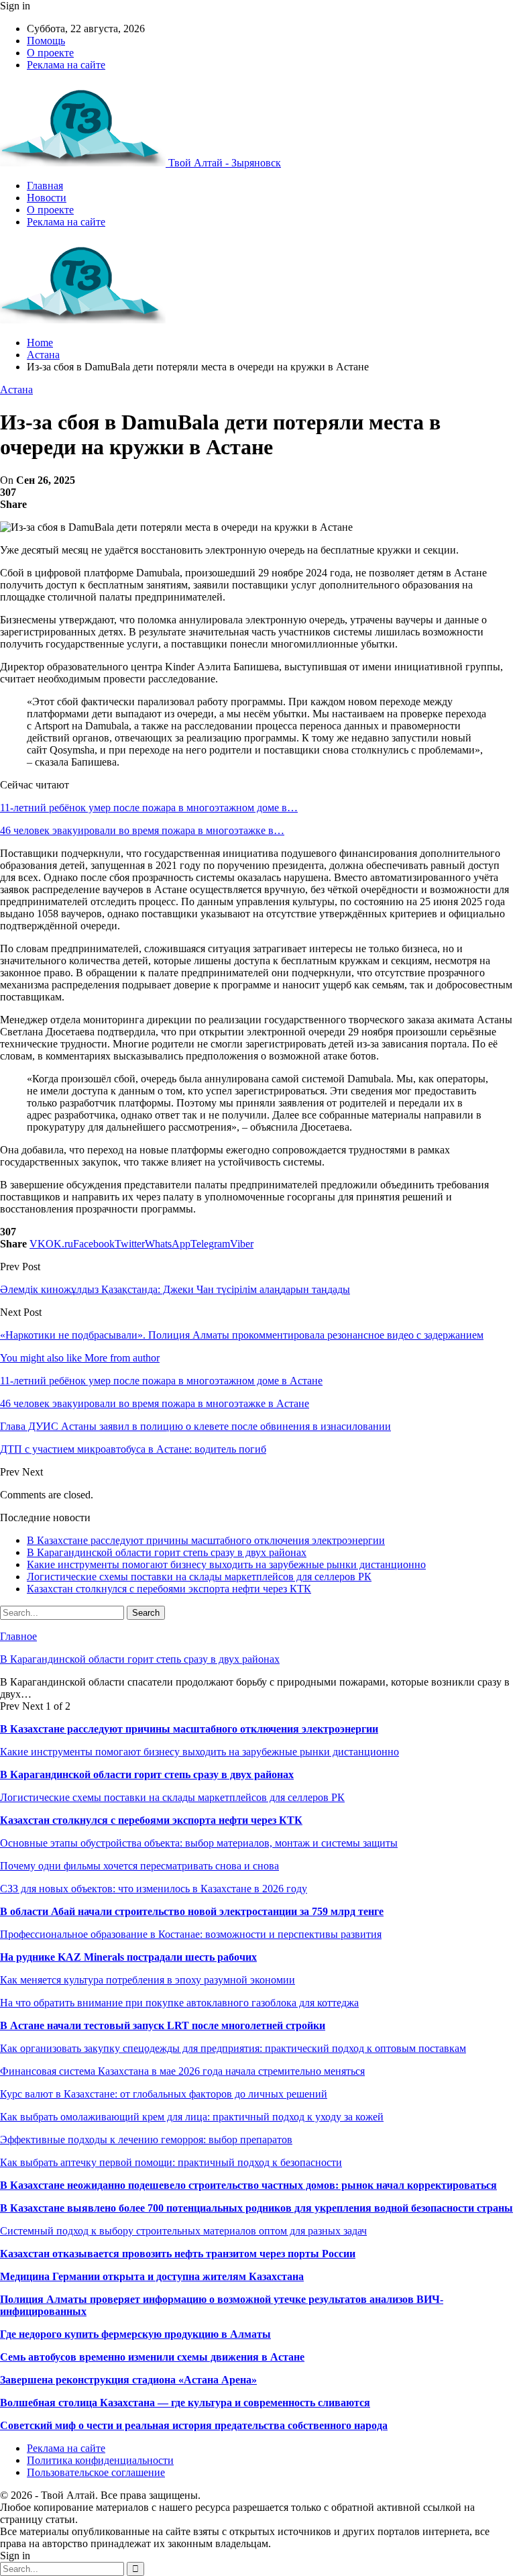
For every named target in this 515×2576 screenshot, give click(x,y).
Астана (16, 390)
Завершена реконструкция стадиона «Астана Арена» (128, 2380)
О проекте (50, 53)
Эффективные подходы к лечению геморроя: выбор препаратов (146, 2140)
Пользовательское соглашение (96, 2472)
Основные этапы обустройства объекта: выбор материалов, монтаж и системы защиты (199, 1843)
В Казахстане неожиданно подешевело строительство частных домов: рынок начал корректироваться (248, 2185)
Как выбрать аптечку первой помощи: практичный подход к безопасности (171, 2162)
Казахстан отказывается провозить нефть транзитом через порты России (178, 2254)
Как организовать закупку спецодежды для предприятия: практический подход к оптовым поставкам (233, 2048)
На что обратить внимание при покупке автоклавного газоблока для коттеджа (179, 2003)
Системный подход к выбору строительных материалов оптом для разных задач (183, 2231)
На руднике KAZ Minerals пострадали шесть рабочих (128, 1957)
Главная (45, 186)
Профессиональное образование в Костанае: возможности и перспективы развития (191, 1934)
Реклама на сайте (66, 65)
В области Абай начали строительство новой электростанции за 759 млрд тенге (192, 1911)
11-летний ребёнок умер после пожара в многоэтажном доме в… (149, 808)
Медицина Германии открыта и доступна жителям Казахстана (152, 2276)
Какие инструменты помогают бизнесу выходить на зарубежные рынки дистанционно (226, 1564)
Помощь (46, 41)
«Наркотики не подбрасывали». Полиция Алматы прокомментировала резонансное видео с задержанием (242, 1335)
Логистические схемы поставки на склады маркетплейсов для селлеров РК (199, 1577)
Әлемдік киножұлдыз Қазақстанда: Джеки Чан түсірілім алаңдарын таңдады (175, 1289)
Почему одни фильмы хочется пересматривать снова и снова (139, 1866)
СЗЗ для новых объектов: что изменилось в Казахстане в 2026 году (154, 1889)
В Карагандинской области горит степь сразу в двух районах (167, 1552)
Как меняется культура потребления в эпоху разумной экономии (148, 1980)
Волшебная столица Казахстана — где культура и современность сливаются (185, 2403)
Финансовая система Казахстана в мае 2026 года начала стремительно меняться (182, 2071)
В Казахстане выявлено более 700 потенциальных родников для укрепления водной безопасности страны (256, 2208)
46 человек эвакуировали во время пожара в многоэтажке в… (142, 830)
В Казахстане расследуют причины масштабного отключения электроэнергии (206, 1540)
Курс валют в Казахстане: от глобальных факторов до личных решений (164, 2094)
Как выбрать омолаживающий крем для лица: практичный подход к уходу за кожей (192, 2117)
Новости (47, 198)
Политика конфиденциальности (100, 2460)
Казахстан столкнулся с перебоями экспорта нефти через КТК (169, 1589)
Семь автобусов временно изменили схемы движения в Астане (152, 2357)
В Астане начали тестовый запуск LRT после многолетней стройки (163, 2025)
